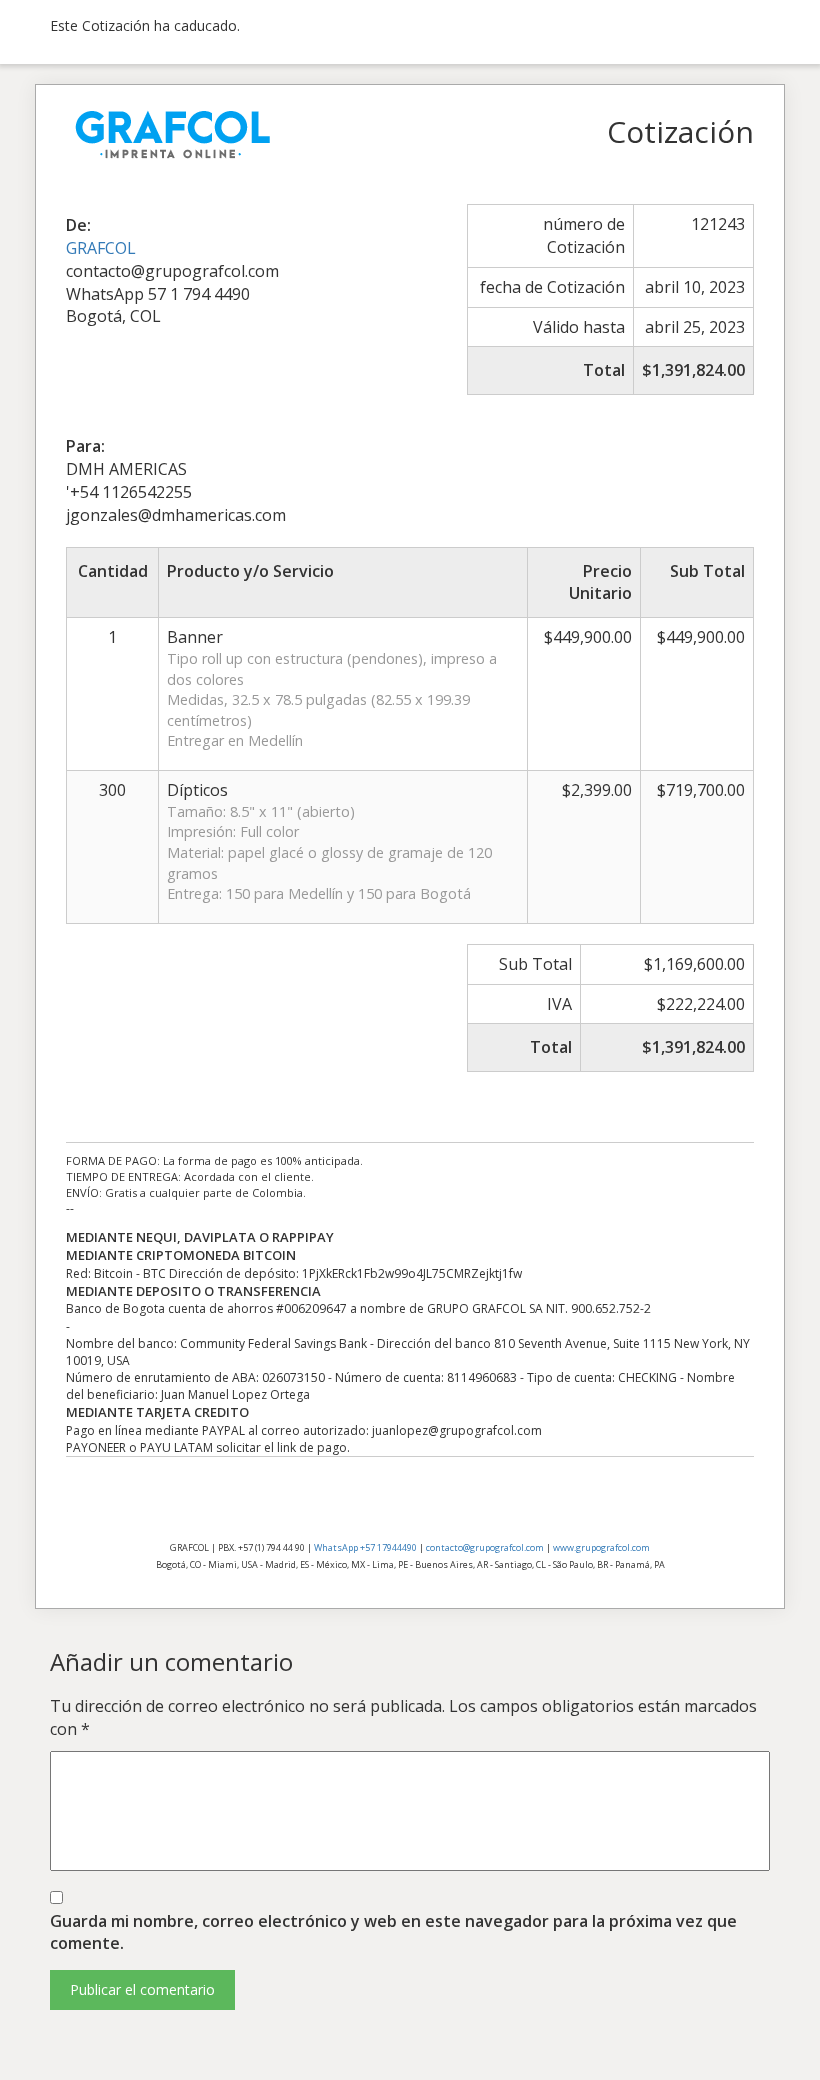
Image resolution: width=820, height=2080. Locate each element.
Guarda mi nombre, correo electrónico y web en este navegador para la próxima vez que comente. (393, 1932)
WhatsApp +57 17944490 (365, 1547)
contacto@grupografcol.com (485, 1547)
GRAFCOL (101, 248)
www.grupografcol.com (601, 1547)
